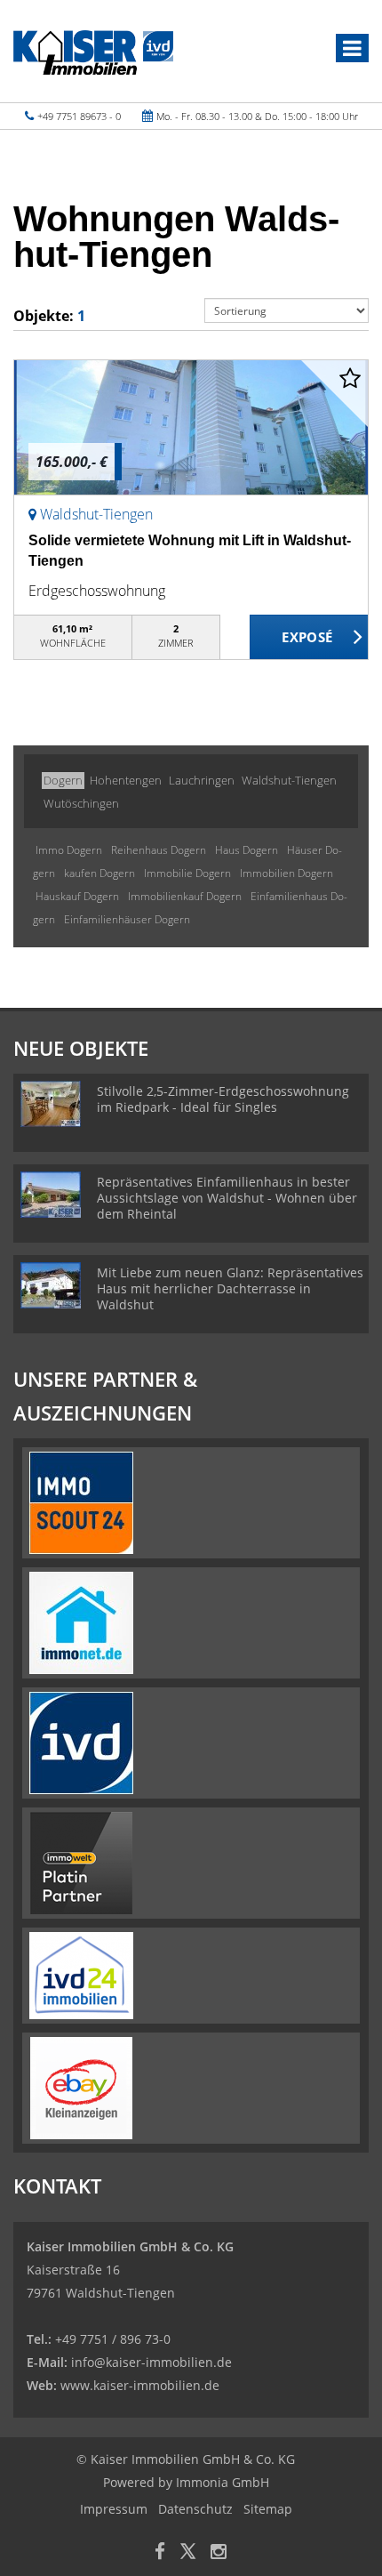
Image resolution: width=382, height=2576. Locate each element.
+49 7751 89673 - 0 (79, 116)
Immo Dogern (69, 850)
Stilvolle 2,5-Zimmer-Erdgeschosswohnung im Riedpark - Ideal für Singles (223, 1099)
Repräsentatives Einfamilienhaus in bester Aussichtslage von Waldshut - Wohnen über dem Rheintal (227, 1198)
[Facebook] (160, 2553)
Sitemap (268, 2509)
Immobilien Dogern (286, 873)
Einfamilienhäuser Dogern (127, 919)
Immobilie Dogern (187, 873)
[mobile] (352, 48)
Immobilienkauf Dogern (185, 896)
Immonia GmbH (223, 2482)
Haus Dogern (247, 850)
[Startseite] (93, 51)
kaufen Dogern (99, 873)
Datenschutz (195, 2509)
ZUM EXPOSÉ (309, 638)
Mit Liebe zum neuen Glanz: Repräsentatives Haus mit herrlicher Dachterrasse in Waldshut (230, 1288)
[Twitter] (188, 2553)
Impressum (114, 2509)
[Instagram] (219, 2553)
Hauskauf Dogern (77, 896)
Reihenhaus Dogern (159, 850)
